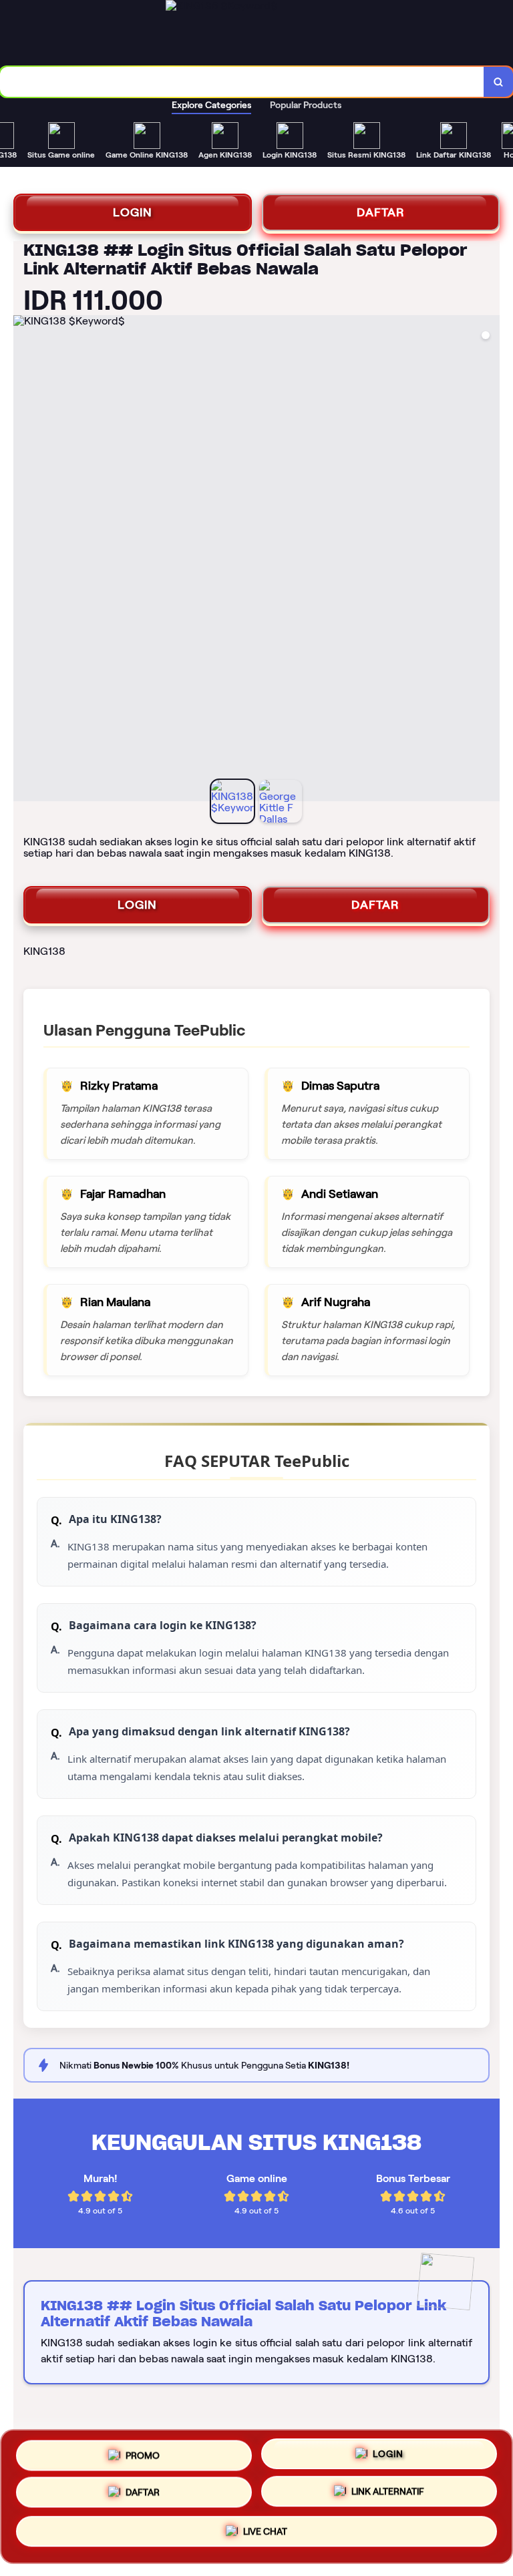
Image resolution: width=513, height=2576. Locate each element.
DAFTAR (381, 212)
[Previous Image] (24, 560)
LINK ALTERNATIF (388, 2496)
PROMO (143, 2454)
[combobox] (242, 82)
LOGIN (133, 212)
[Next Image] (489, 560)
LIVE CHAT (265, 2535)
